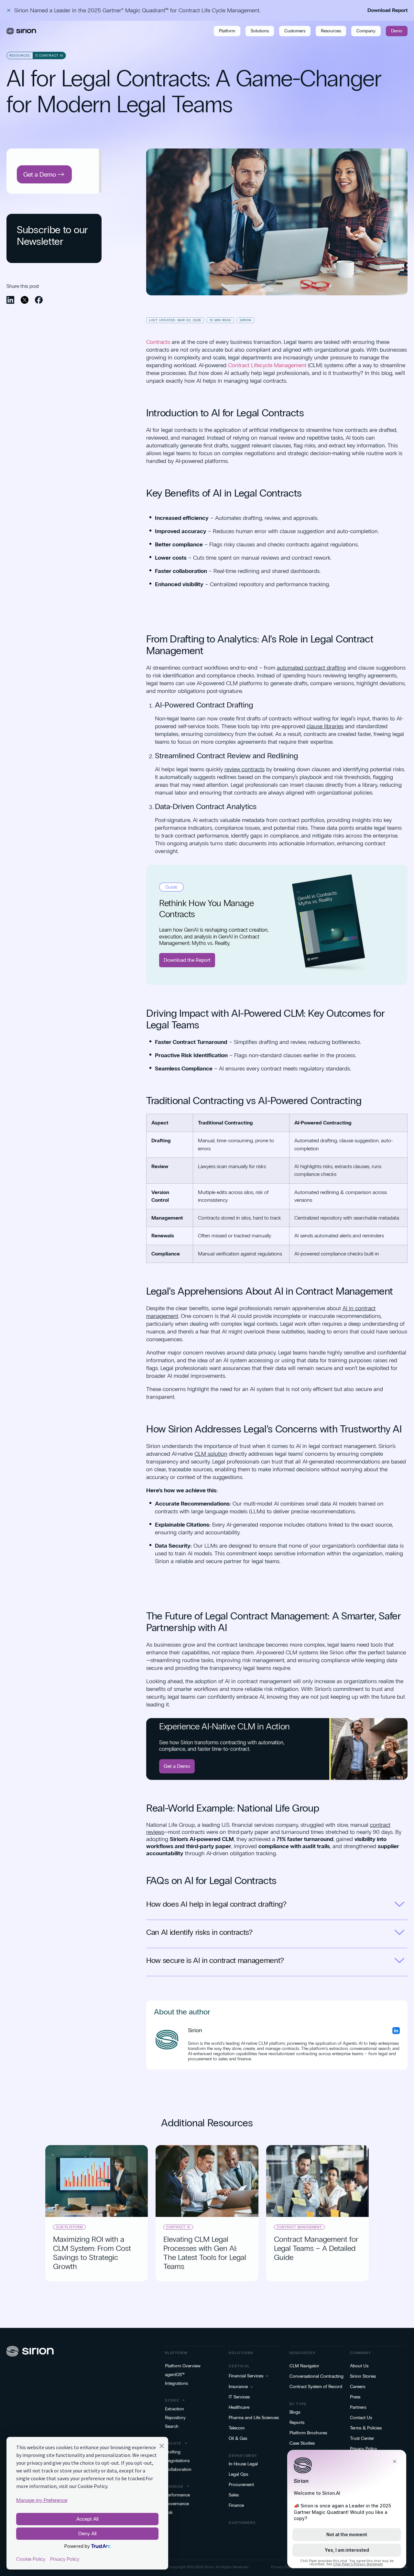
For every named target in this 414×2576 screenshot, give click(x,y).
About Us (359, 2366)
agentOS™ (175, 2375)
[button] (10, 300)
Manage (174, 2486)
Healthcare (239, 2407)
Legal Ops (238, 2474)
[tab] (277, 1907)
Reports (297, 2423)
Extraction (174, 2409)
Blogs (295, 2412)
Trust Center (362, 2439)
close (9, 10)
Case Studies (302, 2443)
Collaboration (178, 2470)
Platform (227, 31)
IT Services (239, 2397)
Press (355, 2397)
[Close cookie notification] (162, 2447)
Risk (169, 2513)
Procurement (241, 2485)
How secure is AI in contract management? (215, 1960)
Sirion (209, 2567)
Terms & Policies (366, 2428)
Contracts (158, 342)
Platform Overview (183, 2366)
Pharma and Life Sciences (254, 2418)
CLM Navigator (304, 2366)
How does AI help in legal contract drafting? (216, 1904)
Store (172, 2400)
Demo (397, 31)
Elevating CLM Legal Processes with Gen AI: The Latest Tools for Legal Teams (205, 2253)
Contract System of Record (316, 2387)
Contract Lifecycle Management (267, 365)
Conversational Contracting (316, 2376)
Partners (358, 2407)
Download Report (387, 10)
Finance (236, 2505)
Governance (177, 2504)
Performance (177, 2495)
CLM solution (211, 1454)
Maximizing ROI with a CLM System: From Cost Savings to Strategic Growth (92, 2253)
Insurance (238, 2387)
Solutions (260, 31)
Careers (358, 2387)
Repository (175, 2418)
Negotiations (177, 2461)
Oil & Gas (238, 2439)
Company (366, 31)
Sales (234, 2495)
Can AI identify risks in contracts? (199, 1932)
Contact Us (361, 2418)
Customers (295, 31)
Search (172, 2427)
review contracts (245, 769)
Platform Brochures (308, 2433)
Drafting (173, 2452)
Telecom (237, 2428)
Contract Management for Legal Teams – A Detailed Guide (316, 2248)
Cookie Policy (31, 2559)
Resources (331, 31)
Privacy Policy (364, 2449)
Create (173, 2443)
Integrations (176, 2384)
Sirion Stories (363, 2376)
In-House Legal (243, 2464)
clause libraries (325, 726)
